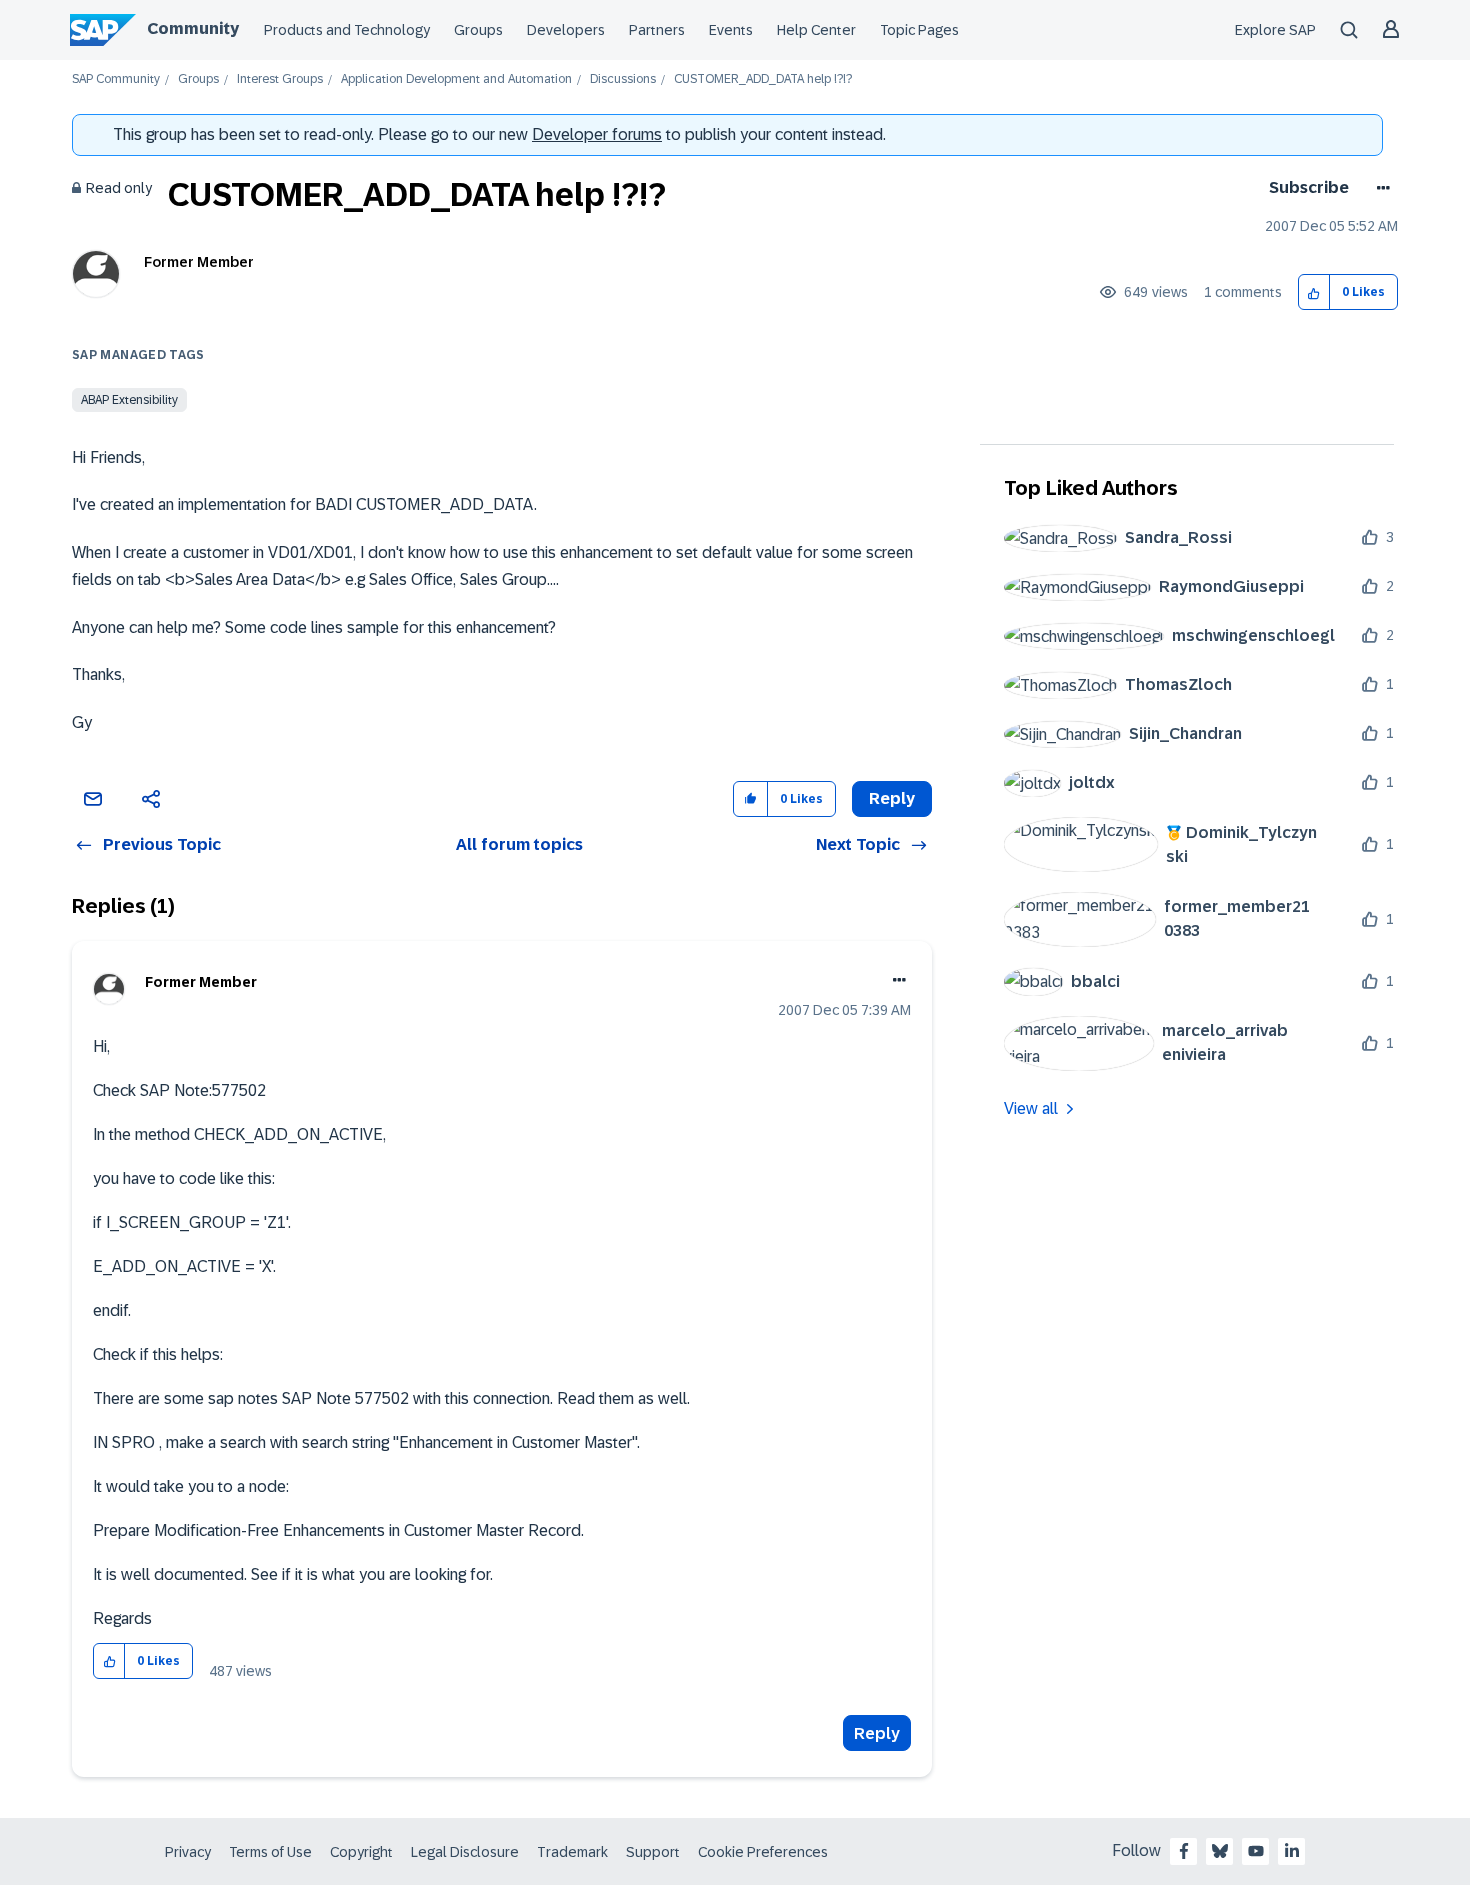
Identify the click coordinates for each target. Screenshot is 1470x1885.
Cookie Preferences (763, 1852)
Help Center (816, 30)
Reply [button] (892, 798)
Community (193, 28)
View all (1031, 1108)
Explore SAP (1275, 30)
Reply (877, 1733)
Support (653, 1852)
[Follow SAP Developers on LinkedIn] (1292, 1851)
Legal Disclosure (465, 1852)
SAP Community (116, 79)
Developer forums (597, 134)
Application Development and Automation (456, 79)
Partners (657, 30)
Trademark (572, 1852)
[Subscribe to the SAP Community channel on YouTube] (1256, 1851)
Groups (478, 30)
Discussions (623, 79)
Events (731, 30)
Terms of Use (270, 1852)
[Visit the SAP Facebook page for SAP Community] (1184, 1851)
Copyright (361, 1852)
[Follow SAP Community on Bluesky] (1220, 1851)
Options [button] (1379, 188)
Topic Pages (919, 30)
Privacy (188, 1852)
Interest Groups (280, 79)
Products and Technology (347, 30)
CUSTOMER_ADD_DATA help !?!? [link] (763, 79)
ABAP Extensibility (129, 400)
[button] (1314, 292)
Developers (566, 30)
